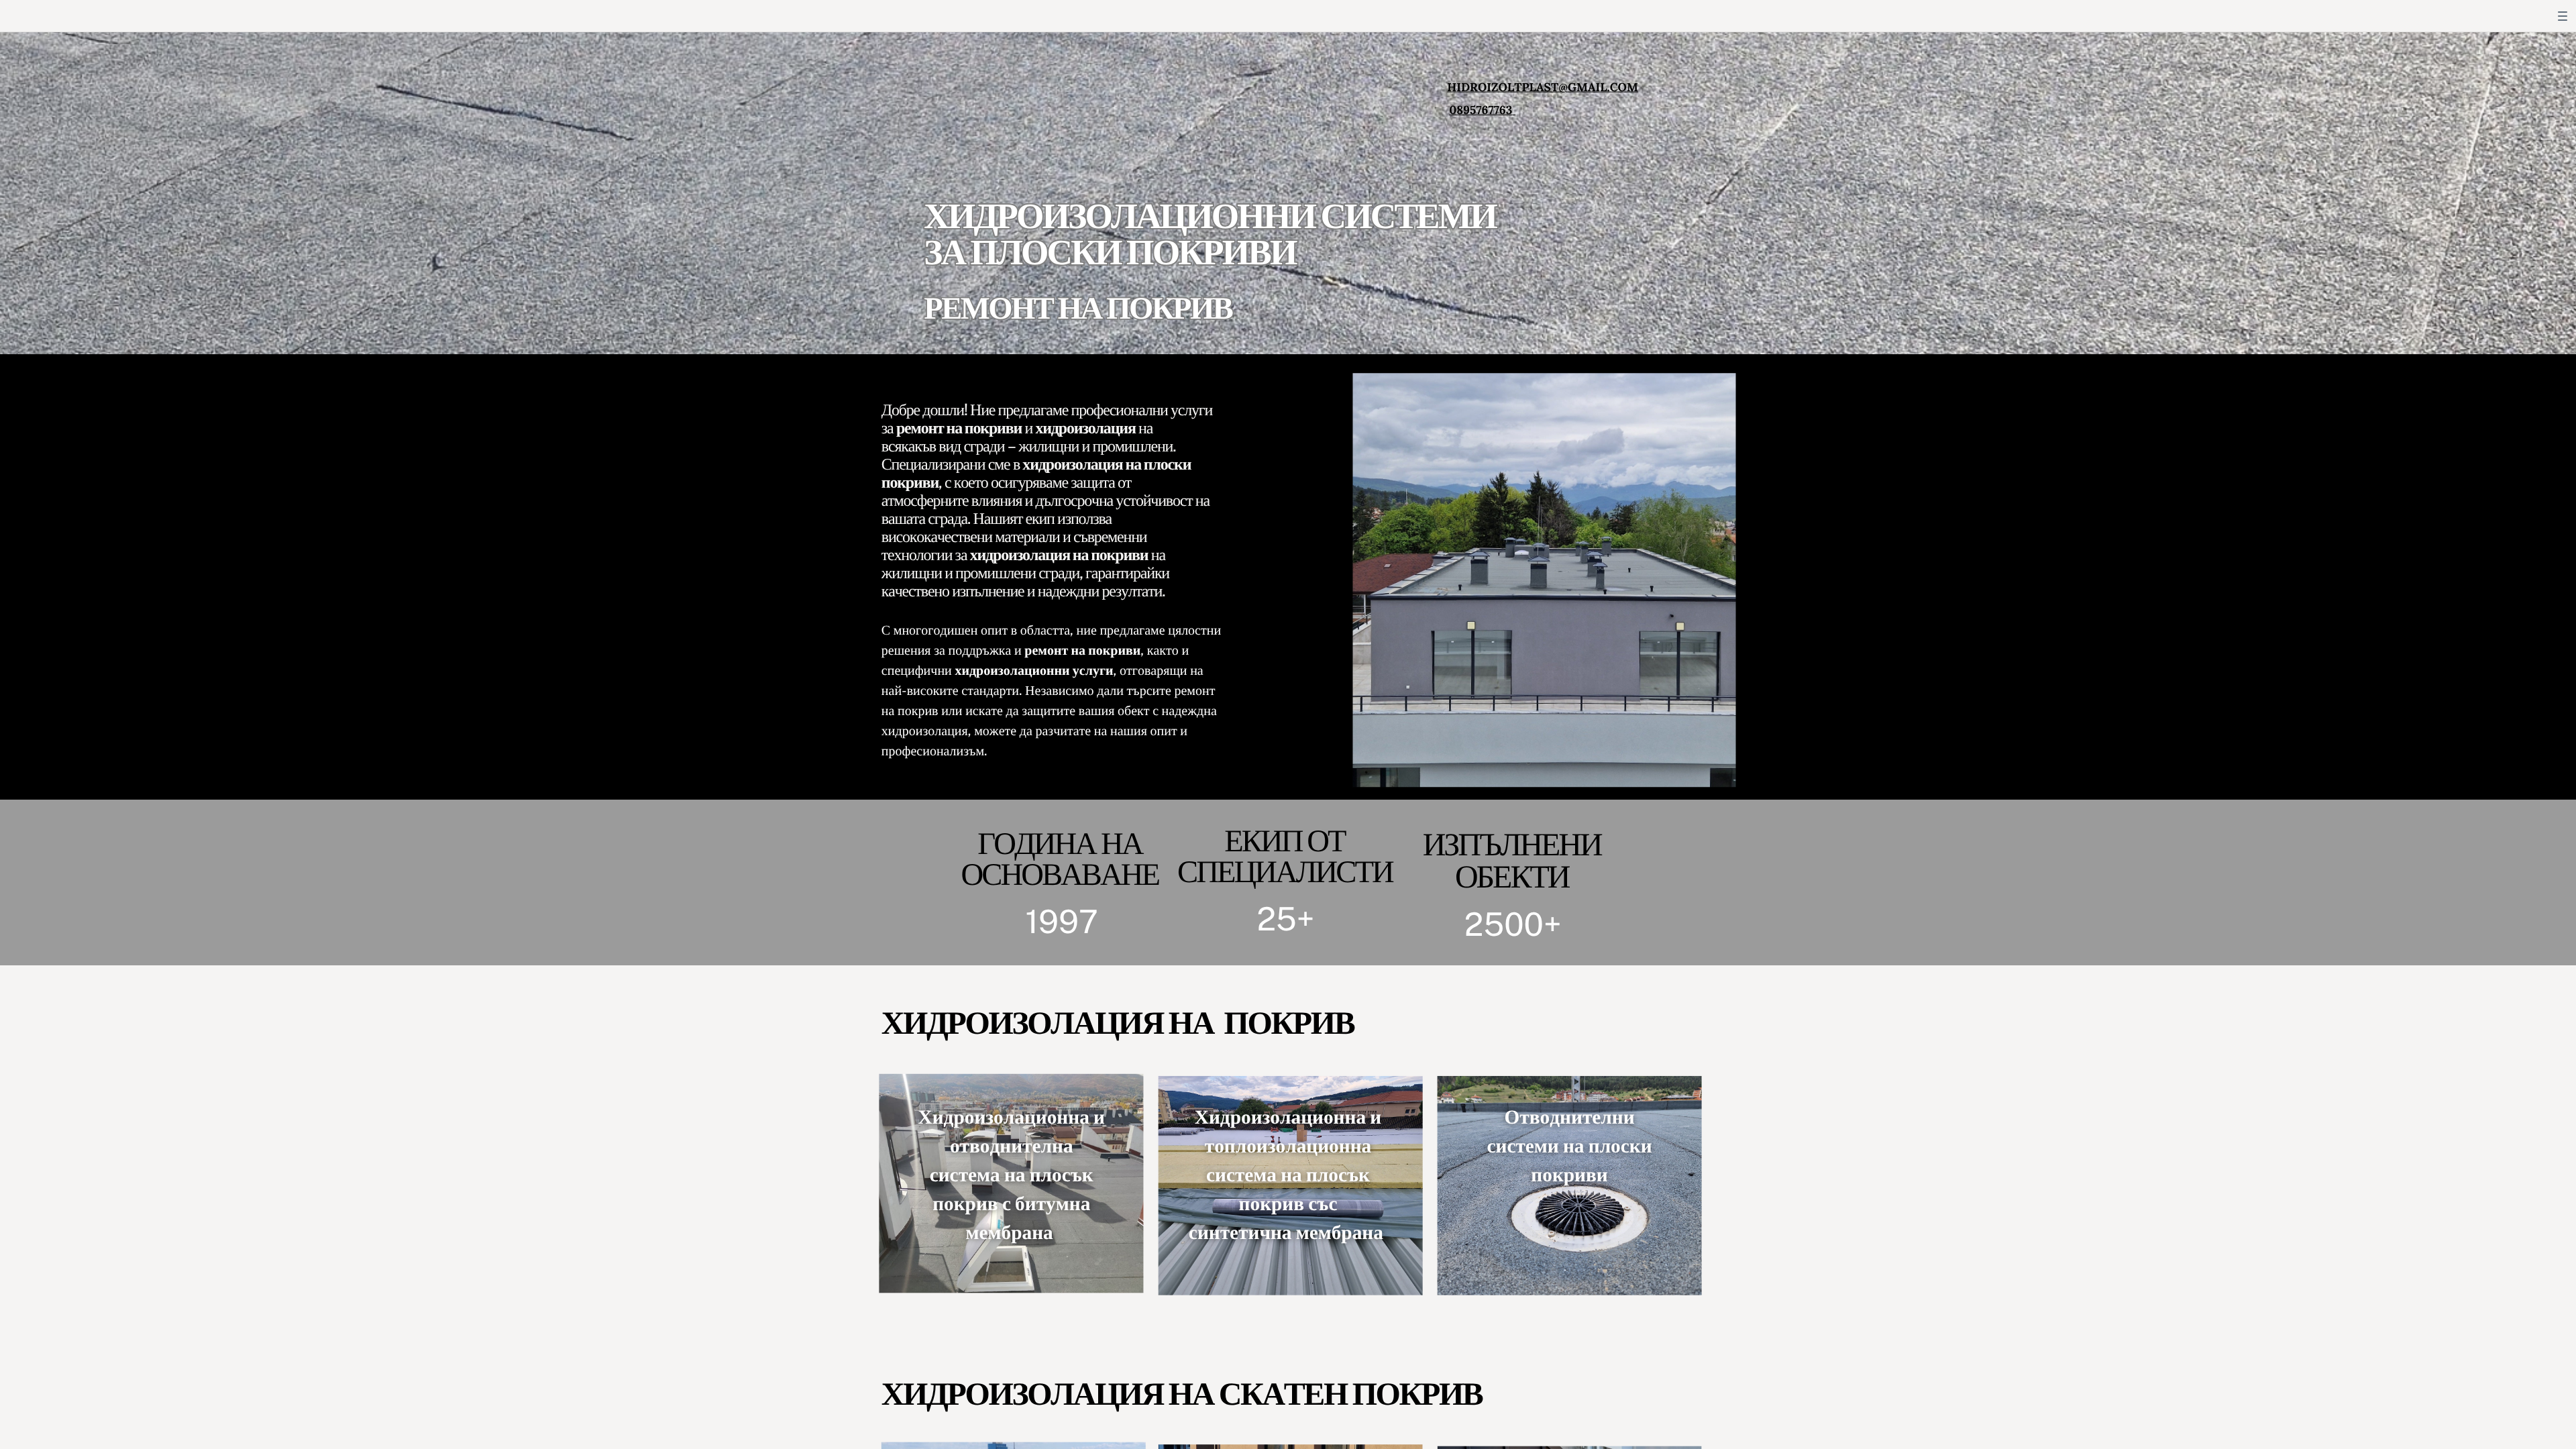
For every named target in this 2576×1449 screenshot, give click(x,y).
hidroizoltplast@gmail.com (1543, 87)
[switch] (2563, 16)
